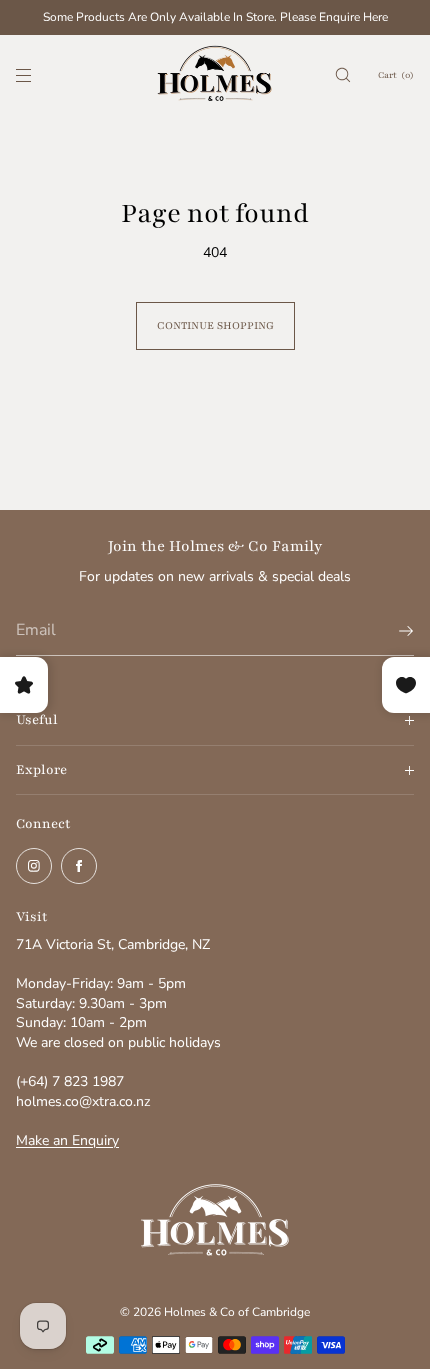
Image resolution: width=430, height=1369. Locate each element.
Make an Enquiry (67, 1140)
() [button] (396, 75)
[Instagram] (34, 866)
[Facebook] (79, 866)
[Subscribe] (389, 631)
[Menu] (40, 74)
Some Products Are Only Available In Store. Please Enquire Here (215, 17)
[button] (343, 74)
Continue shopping (215, 325)
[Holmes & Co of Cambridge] (215, 75)
